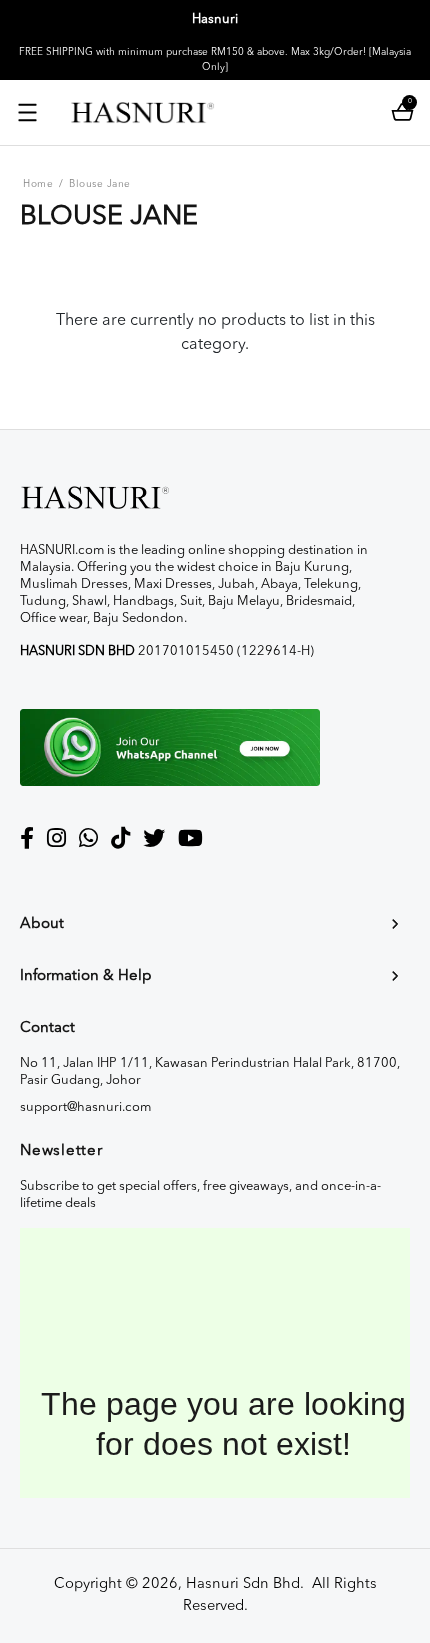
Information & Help (86, 976)
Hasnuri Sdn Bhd (243, 1584)
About (42, 924)
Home (38, 184)
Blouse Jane (100, 184)
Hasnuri (215, 19)
